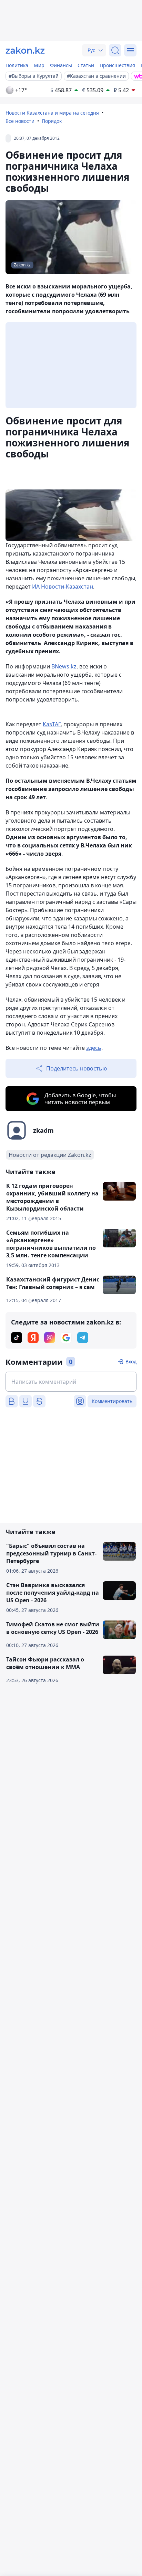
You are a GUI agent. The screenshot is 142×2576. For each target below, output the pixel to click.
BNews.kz (64, 666)
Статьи (86, 65)
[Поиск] (115, 50)
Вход (131, 1361)
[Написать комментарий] (71, 1382)
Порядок (52, 121)
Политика (17, 65)
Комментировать (112, 1401)
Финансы (61, 65)
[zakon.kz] (25, 50)
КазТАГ (52, 724)
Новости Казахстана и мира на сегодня (52, 113)
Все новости (20, 121)
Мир (39, 65)
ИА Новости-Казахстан (63, 587)
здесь (94, 1048)
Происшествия (117, 65)
